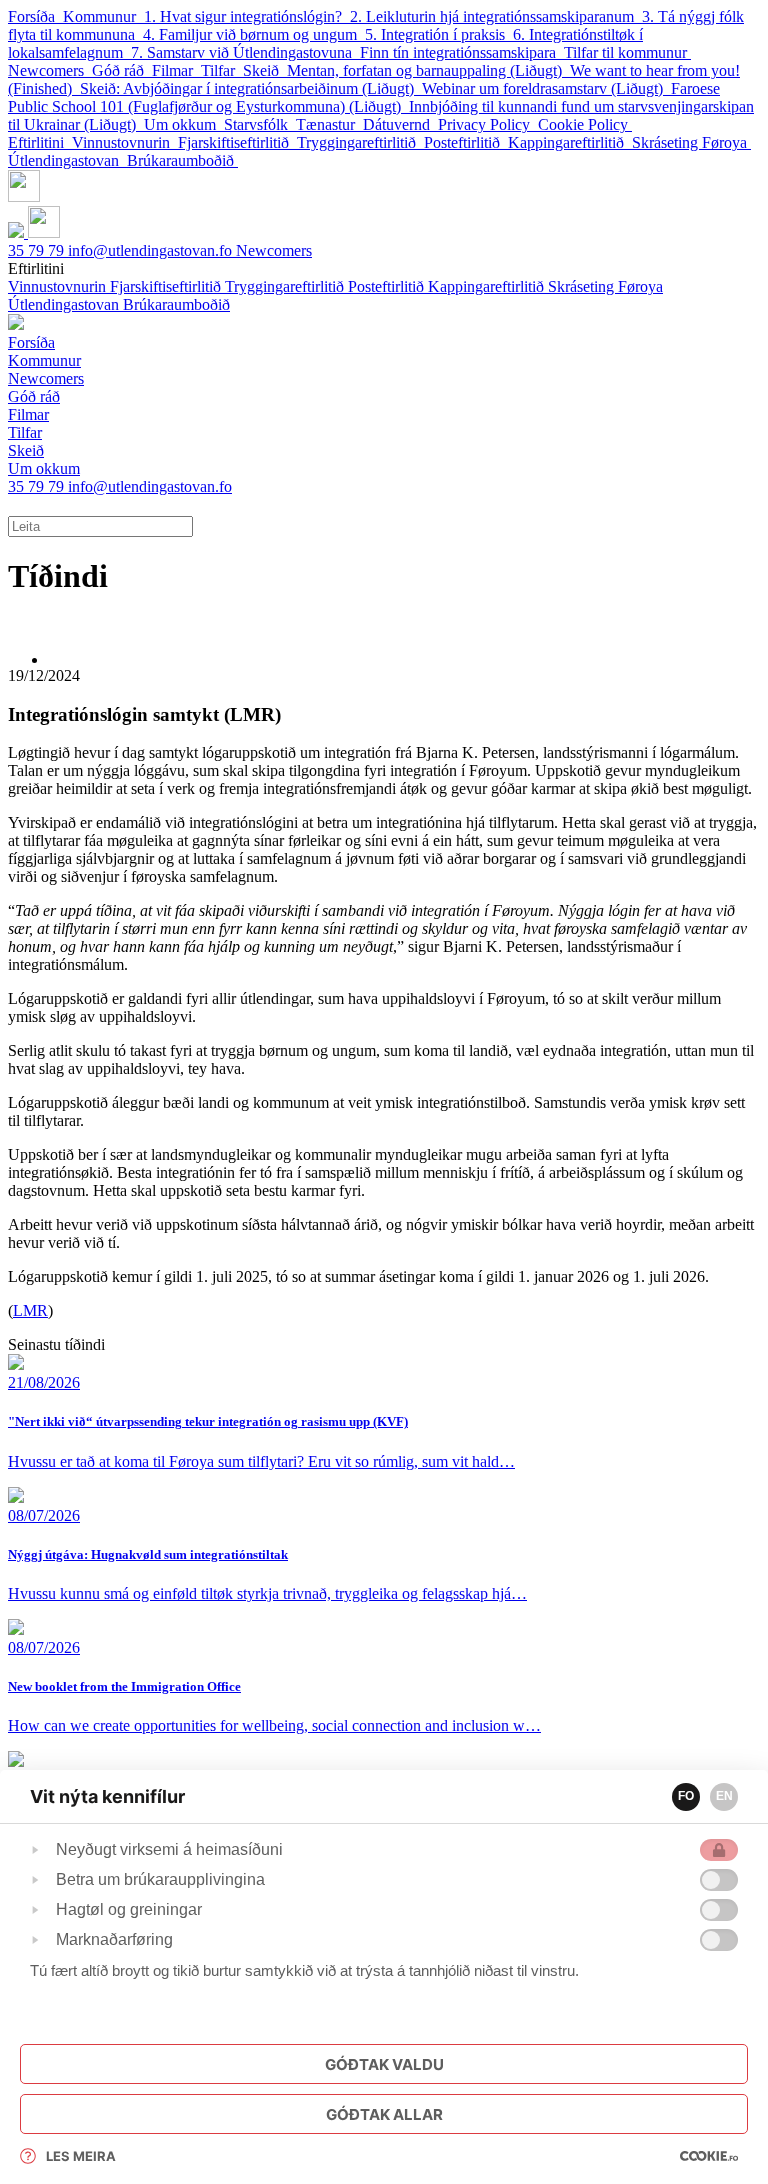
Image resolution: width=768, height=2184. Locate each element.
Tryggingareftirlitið (360, 142)
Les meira (81, 2156)
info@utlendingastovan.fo (152, 250)
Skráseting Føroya (691, 142)
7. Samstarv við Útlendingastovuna (245, 52)
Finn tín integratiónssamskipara (462, 52)
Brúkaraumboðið (182, 160)
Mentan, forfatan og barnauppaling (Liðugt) (428, 70)
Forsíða (35, 16)
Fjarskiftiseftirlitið (237, 142)
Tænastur (329, 124)
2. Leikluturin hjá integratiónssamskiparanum (496, 16)
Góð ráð (122, 70)
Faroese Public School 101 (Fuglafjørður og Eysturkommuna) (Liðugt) (364, 97)
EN (724, 1796)
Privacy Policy (488, 124)
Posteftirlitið (466, 142)
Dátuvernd (400, 124)
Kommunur (103, 16)
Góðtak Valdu (384, 2064)
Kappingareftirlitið (570, 142)
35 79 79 (38, 250)
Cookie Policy (585, 124)
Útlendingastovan (67, 160)
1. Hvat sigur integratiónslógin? (247, 16)
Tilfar (222, 70)
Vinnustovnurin (125, 142)
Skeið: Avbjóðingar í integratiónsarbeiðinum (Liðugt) (251, 88)
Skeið (265, 70)
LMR (30, 1310)
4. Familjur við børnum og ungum (254, 34)
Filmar (176, 70)
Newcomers (50, 70)
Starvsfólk (260, 124)
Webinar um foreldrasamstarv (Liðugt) (546, 88)
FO (686, 1796)
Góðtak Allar (384, 2114)
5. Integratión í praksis (439, 34)
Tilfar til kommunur (627, 52)
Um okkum (184, 124)
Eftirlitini (40, 142)
